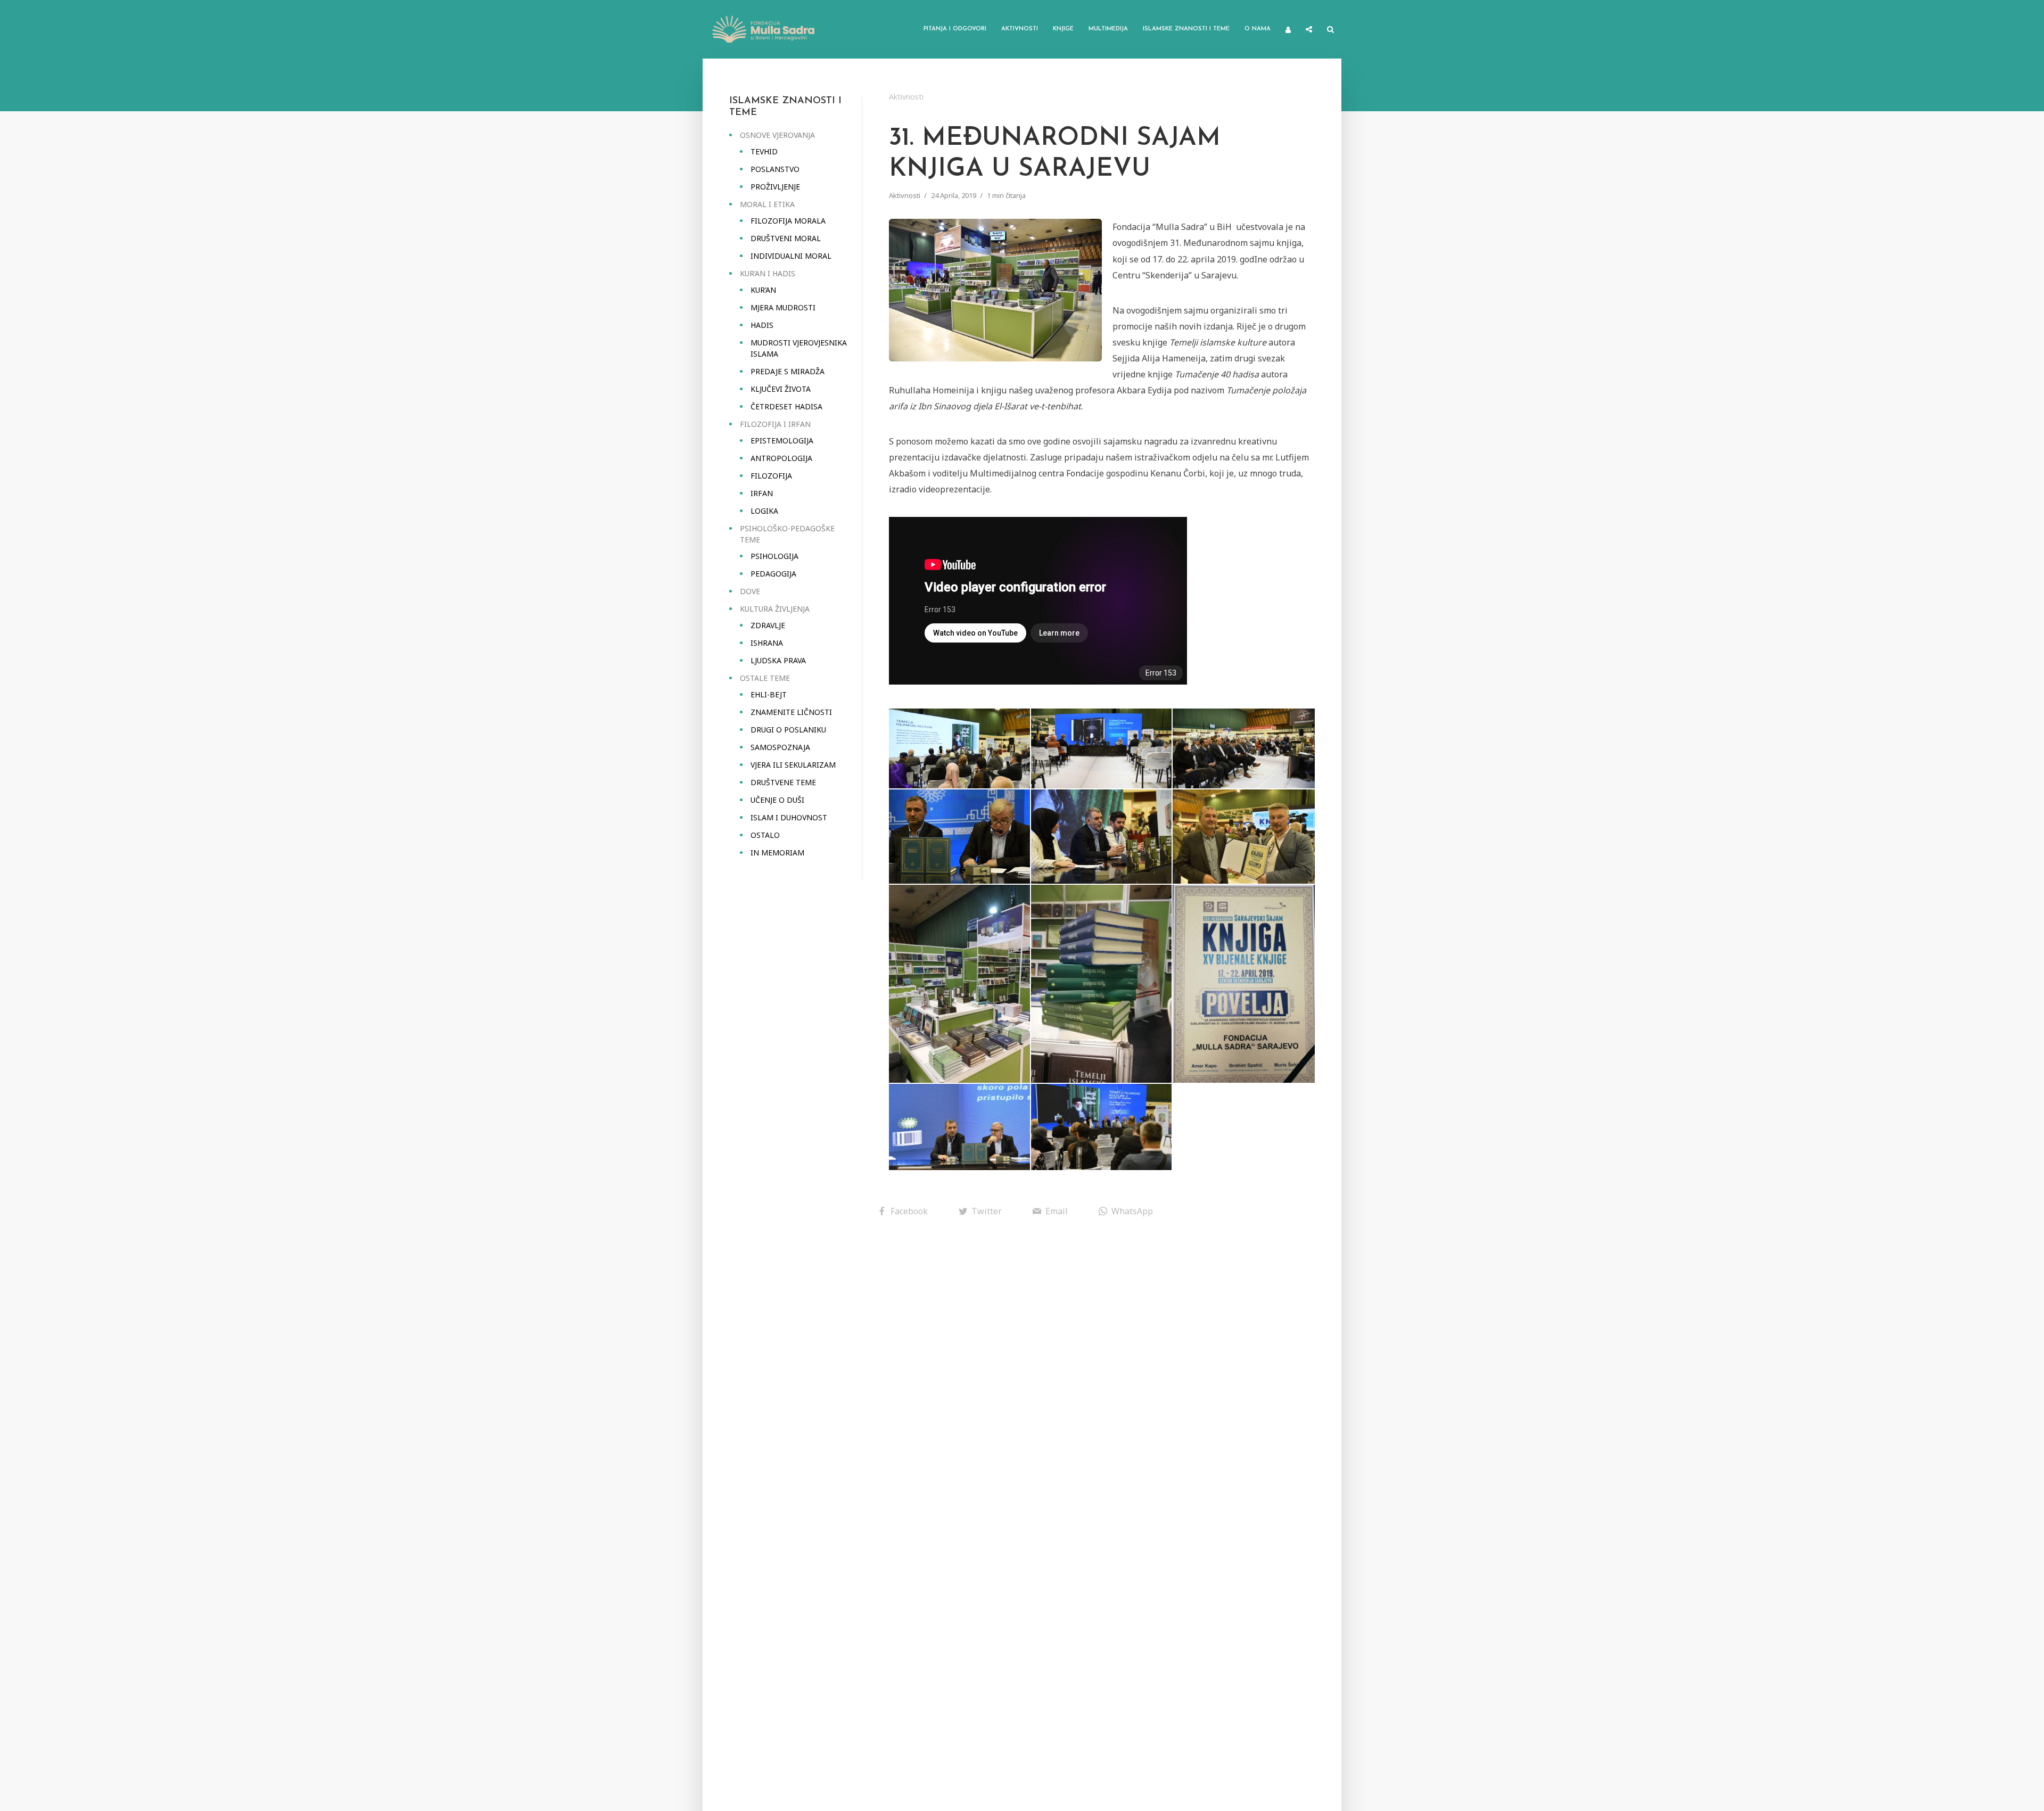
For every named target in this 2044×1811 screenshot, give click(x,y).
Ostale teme (765, 678)
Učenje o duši (777, 800)
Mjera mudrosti (783, 307)
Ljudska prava (778, 660)
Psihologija (774, 556)
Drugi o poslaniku (788, 730)
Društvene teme (783, 782)
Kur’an (763, 290)
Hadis (762, 325)
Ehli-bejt (769, 694)
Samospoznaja (780, 747)
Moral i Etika (767, 204)
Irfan (762, 493)
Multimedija (1108, 29)
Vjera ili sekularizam (793, 765)
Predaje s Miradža (788, 371)
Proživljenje (775, 187)
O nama (1258, 29)
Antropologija (781, 458)
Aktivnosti (1020, 29)
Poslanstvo (775, 169)
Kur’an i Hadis (768, 273)
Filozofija (771, 476)
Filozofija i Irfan (775, 424)
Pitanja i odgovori (955, 29)
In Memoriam (777, 853)
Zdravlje (768, 625)
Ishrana (767, 643)
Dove (750, 591)
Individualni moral (791, 256)
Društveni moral (786, 238)
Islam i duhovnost (789, 817)
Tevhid (764, 151)
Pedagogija (773, 574)
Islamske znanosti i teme (1186, 29)
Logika (764, 511)
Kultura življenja (775, 609)
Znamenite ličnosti (791, 712)
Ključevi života (781, 389)
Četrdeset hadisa (786, 406)
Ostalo (765, 835)
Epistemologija (782, 441)
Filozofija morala (788, 221)
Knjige (1063, 29)
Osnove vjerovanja (777, 135)
